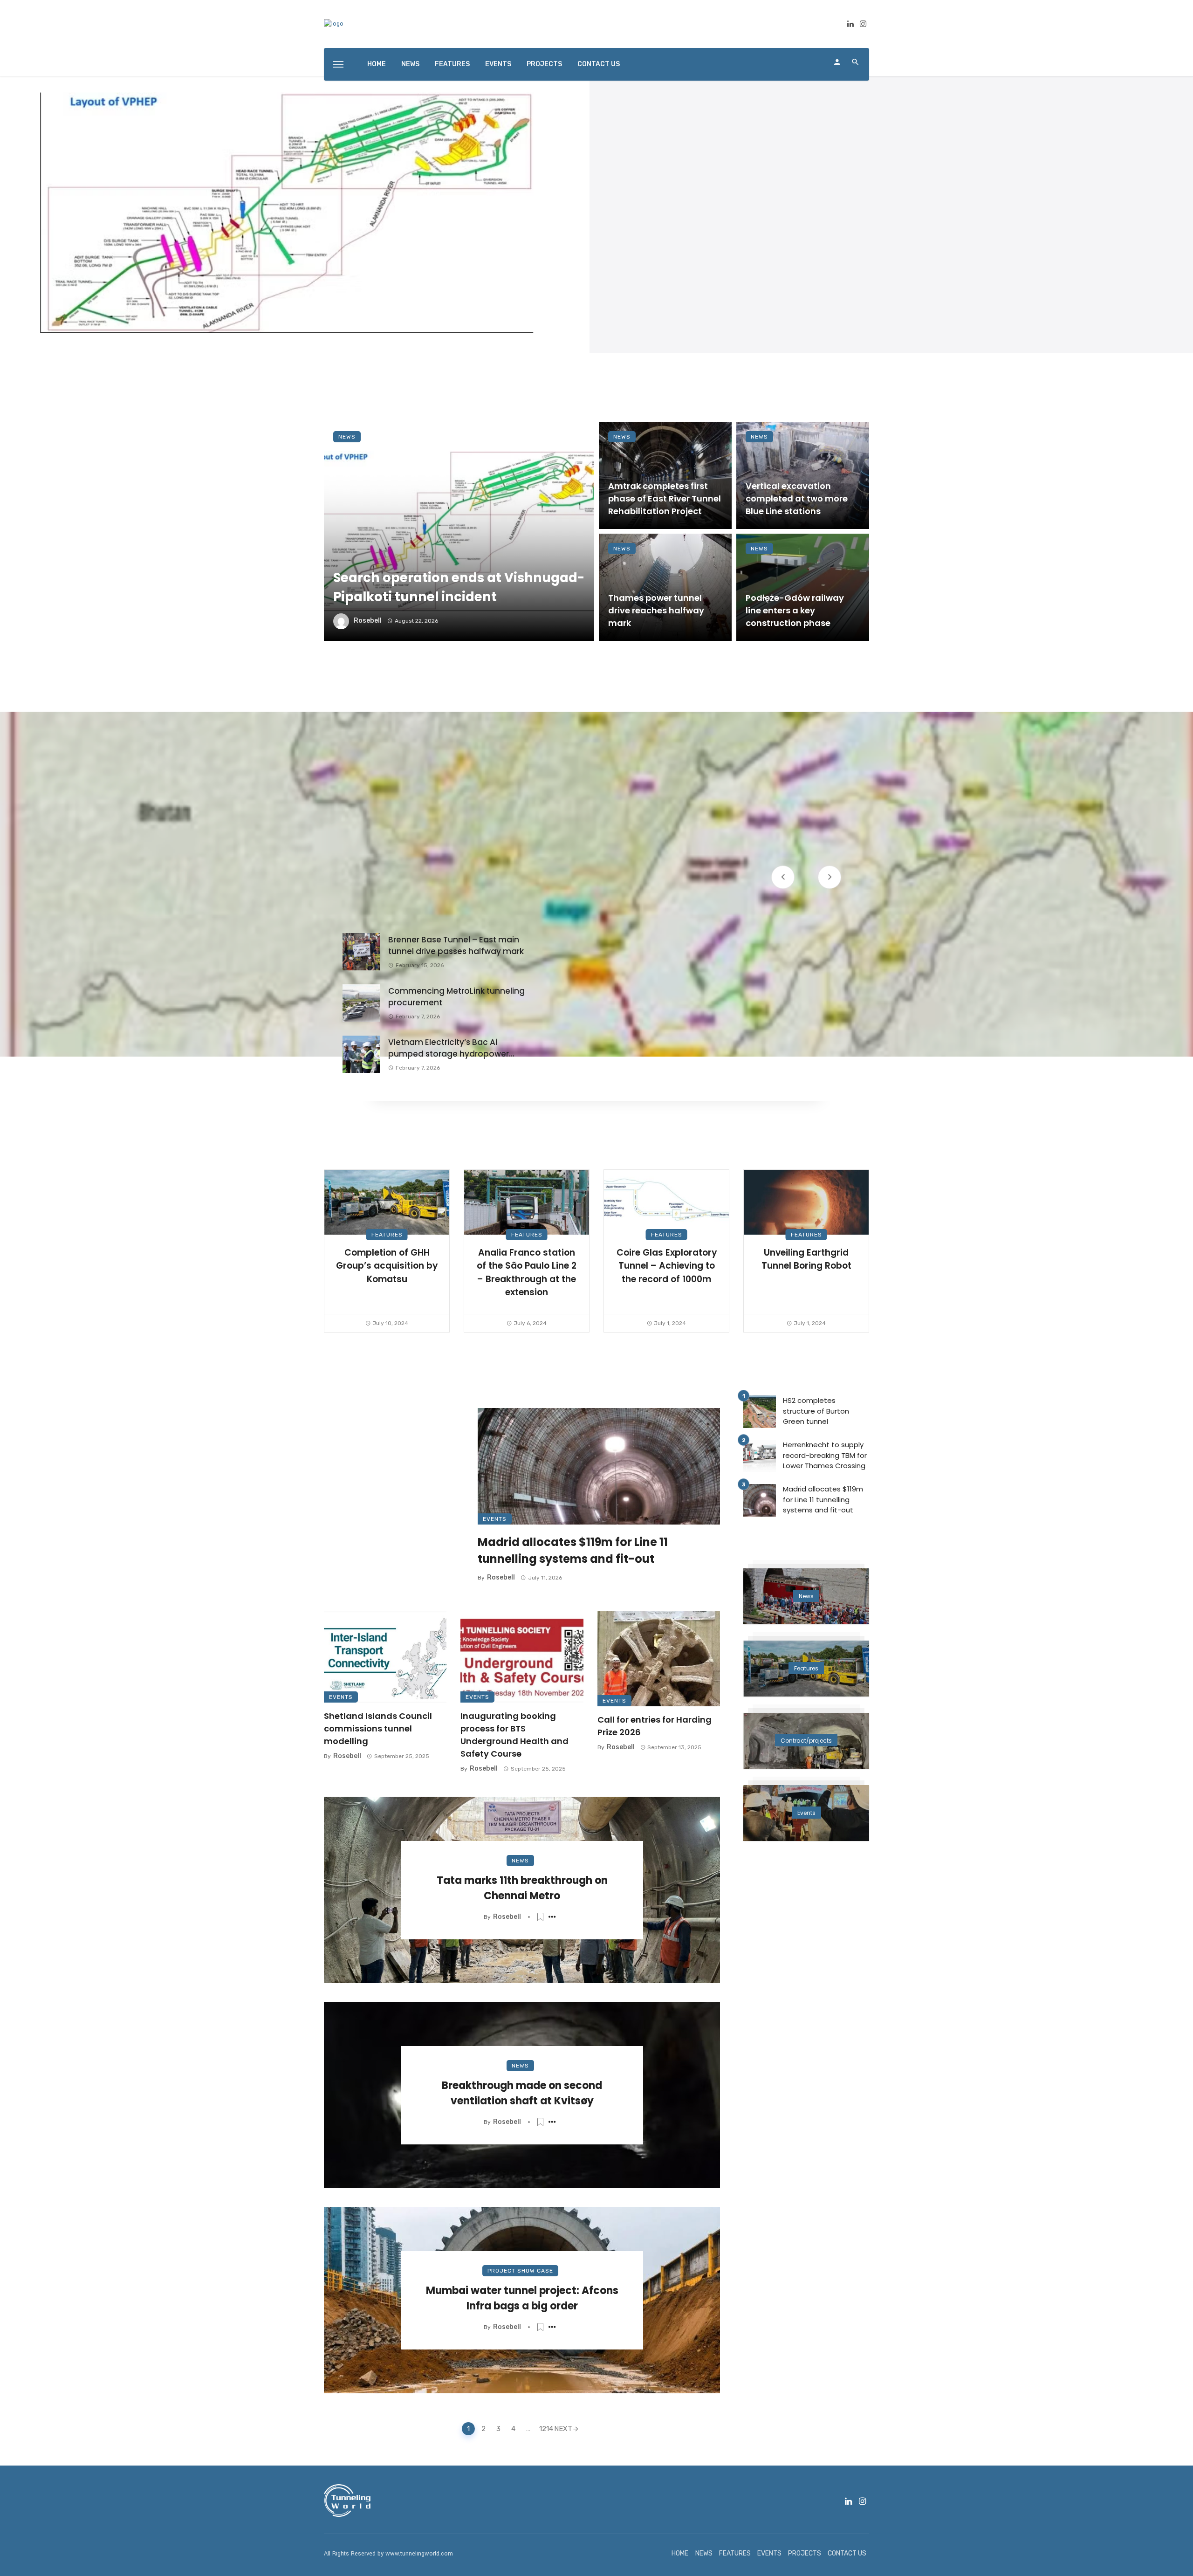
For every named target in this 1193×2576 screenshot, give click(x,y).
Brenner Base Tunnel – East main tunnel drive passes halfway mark (456, 946)
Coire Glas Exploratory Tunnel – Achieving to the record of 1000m (667, 1266)
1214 (544, 2429)
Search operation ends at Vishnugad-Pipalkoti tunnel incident (459, 587)
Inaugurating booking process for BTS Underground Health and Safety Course (514, 1735)
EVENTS (498, 64)
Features (387, 1235)
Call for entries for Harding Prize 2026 (655, 1726)
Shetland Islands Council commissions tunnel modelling (378, 1728)
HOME (377, 64)
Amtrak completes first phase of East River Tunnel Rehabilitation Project (665, 498)
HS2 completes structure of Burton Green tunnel (816, 1411)
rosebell (368, 621)
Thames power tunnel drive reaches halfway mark (656, 610)
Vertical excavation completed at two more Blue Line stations (797, 498)
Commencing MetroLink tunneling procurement (456, 997)
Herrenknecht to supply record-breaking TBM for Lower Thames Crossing (825, 1455)
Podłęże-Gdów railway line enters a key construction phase (795, 610)
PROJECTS (544, 64)
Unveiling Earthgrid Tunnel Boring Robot (806, 1259)
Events (495, 1519)
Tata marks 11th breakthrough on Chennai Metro (522, 1888)
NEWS (410, 64)
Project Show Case (520, 2271)
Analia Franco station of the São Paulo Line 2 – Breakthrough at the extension (527, 1273)
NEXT (563, 2429)
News (347, 437)
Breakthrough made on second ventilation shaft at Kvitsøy (522, 2093)
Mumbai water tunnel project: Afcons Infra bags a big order (522, 2298)
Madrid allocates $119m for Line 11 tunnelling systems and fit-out (573, 1550)
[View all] (806, 1596)
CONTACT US (599, 64)
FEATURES (452, 64)
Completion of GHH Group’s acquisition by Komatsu (387, 1266)
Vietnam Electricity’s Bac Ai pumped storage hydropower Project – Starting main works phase (449, 1048)
